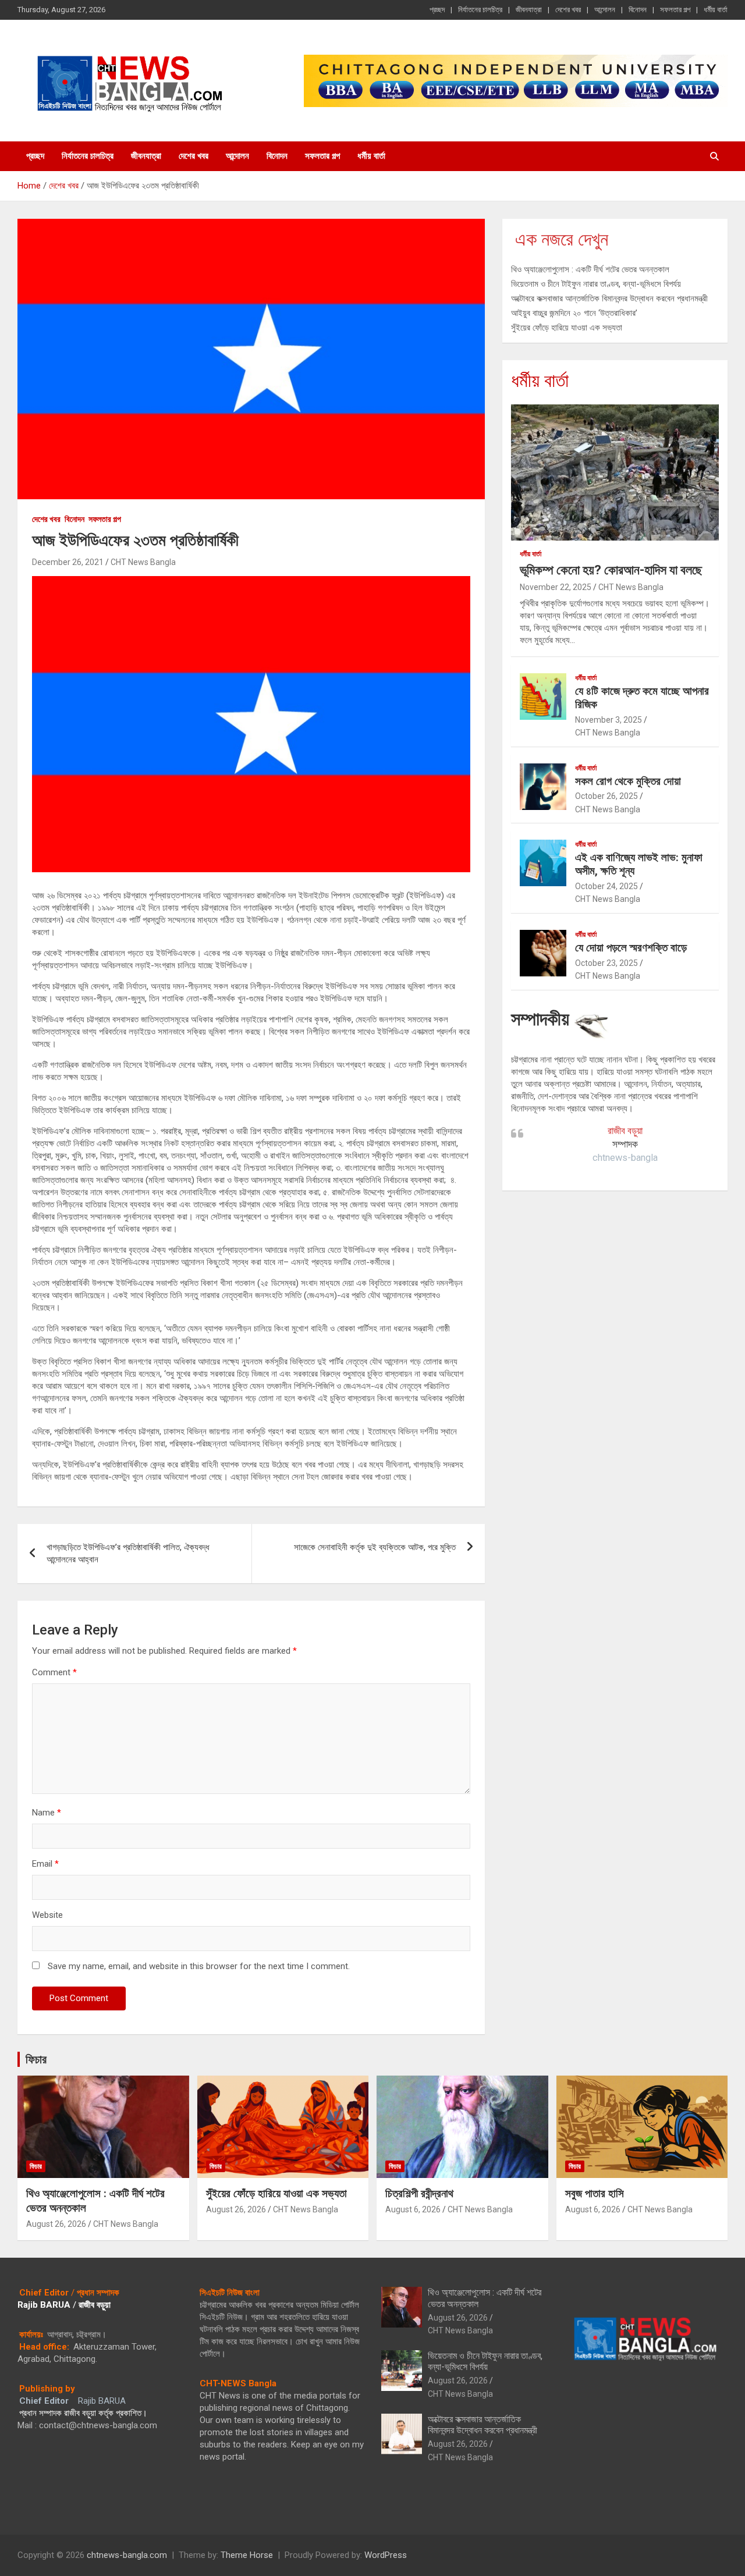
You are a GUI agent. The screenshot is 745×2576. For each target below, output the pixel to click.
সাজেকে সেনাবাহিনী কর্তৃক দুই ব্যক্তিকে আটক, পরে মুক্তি (375, 1547)
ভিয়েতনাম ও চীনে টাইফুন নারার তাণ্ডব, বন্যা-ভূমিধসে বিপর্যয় (596, 284)
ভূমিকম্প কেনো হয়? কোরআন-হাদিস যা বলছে (611, 570)
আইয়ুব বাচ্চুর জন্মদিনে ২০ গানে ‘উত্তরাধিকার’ (574, 313)
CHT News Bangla (143, 562)
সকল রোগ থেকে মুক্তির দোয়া (628, 781)
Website (47, 1915)
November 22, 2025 (556, 587)
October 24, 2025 (606, 886)
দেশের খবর (568, 10)
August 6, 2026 (413, 2209)
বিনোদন (638, 10)
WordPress (386, 2555)
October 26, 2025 (606, 796)
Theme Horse (247, 2555)
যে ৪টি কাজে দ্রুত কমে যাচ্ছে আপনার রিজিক (642, 698)
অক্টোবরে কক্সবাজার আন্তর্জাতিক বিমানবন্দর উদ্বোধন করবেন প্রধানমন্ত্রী (609, 299)
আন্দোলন (605, 10)
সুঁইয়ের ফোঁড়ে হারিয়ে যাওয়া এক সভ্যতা (567, 328)
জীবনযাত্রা (529, 10)
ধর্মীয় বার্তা (716, 10)
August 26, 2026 (56, 2224)
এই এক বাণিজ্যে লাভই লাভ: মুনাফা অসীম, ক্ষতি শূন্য (639, 864)
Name (47, 1813)
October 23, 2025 (606, 963)
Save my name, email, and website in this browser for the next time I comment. (199, 1966)
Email (45, 1864)
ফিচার (36, 2059)
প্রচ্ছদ (437, 10)
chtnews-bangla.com (127, 2555)
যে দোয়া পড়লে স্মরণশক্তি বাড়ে (631, 948)
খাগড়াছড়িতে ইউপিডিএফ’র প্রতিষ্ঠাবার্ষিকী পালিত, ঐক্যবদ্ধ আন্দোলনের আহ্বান (128, 1553)
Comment (54, 1672)
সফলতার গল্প (675, 10)
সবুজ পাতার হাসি (595, 2193)
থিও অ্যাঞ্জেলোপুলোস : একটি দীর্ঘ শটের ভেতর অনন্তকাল (590, 269)
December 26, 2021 (68, 562)
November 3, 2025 (609, 720)
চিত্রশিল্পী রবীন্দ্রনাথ (419, 2193)
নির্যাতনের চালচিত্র (480, 10)
